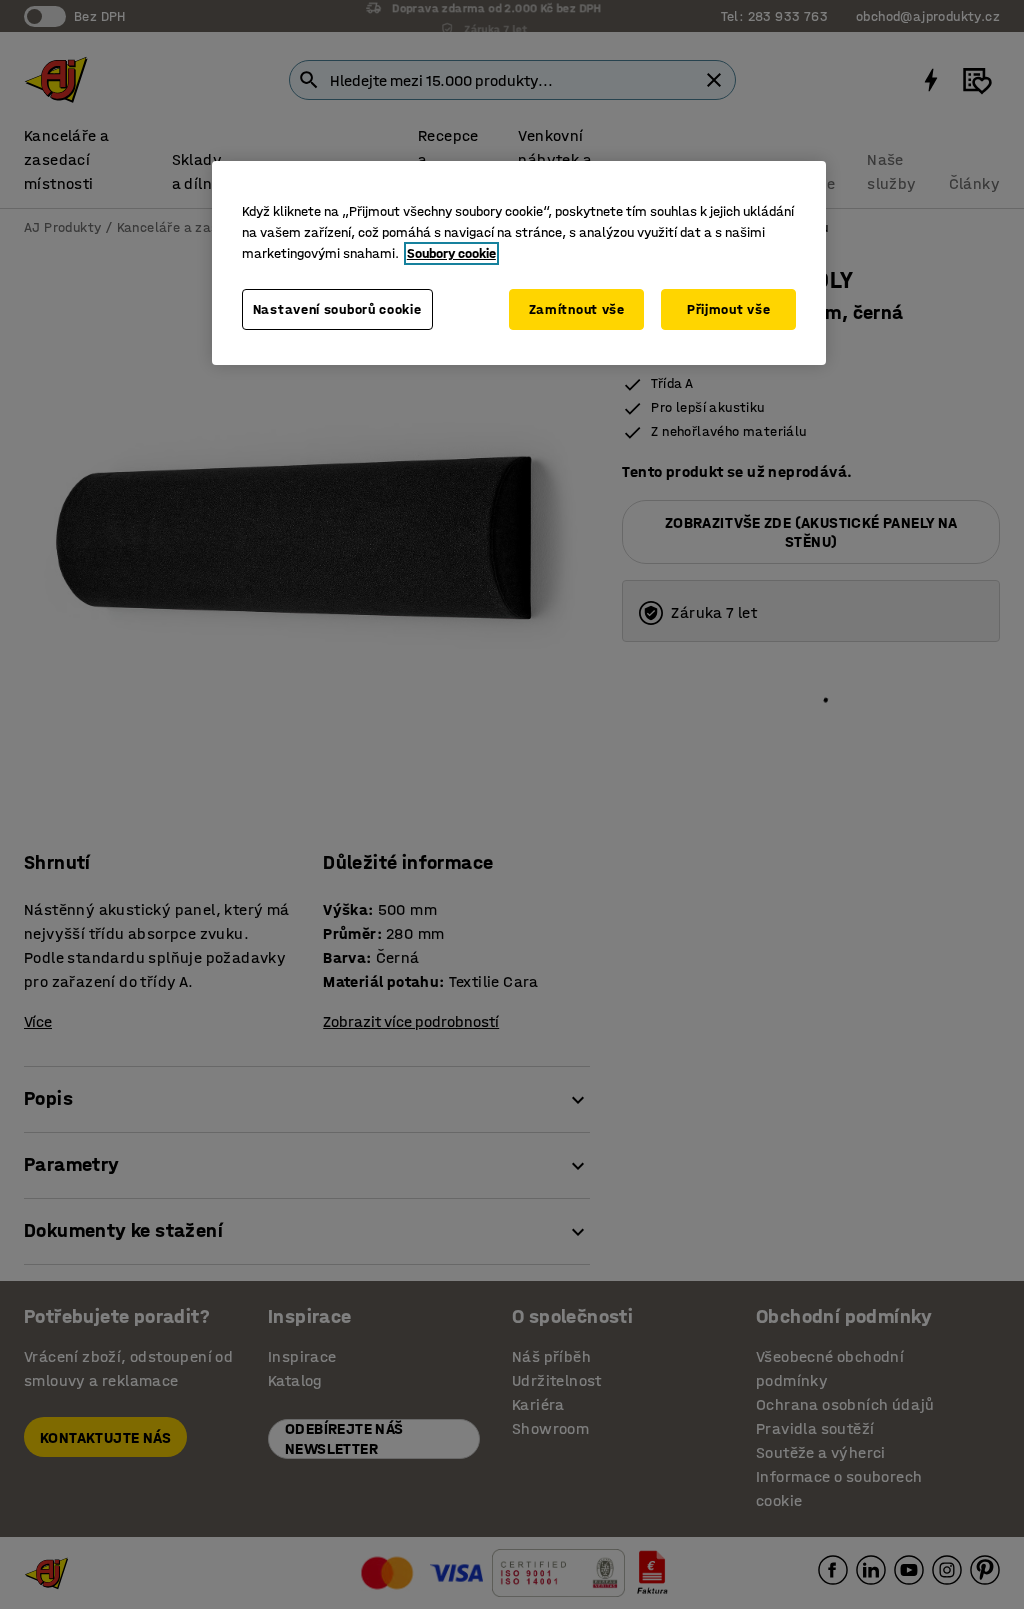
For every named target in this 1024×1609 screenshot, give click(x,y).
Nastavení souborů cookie (337, 309)
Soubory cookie (451, 253)
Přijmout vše (728, 309)
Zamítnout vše (577, 309)
